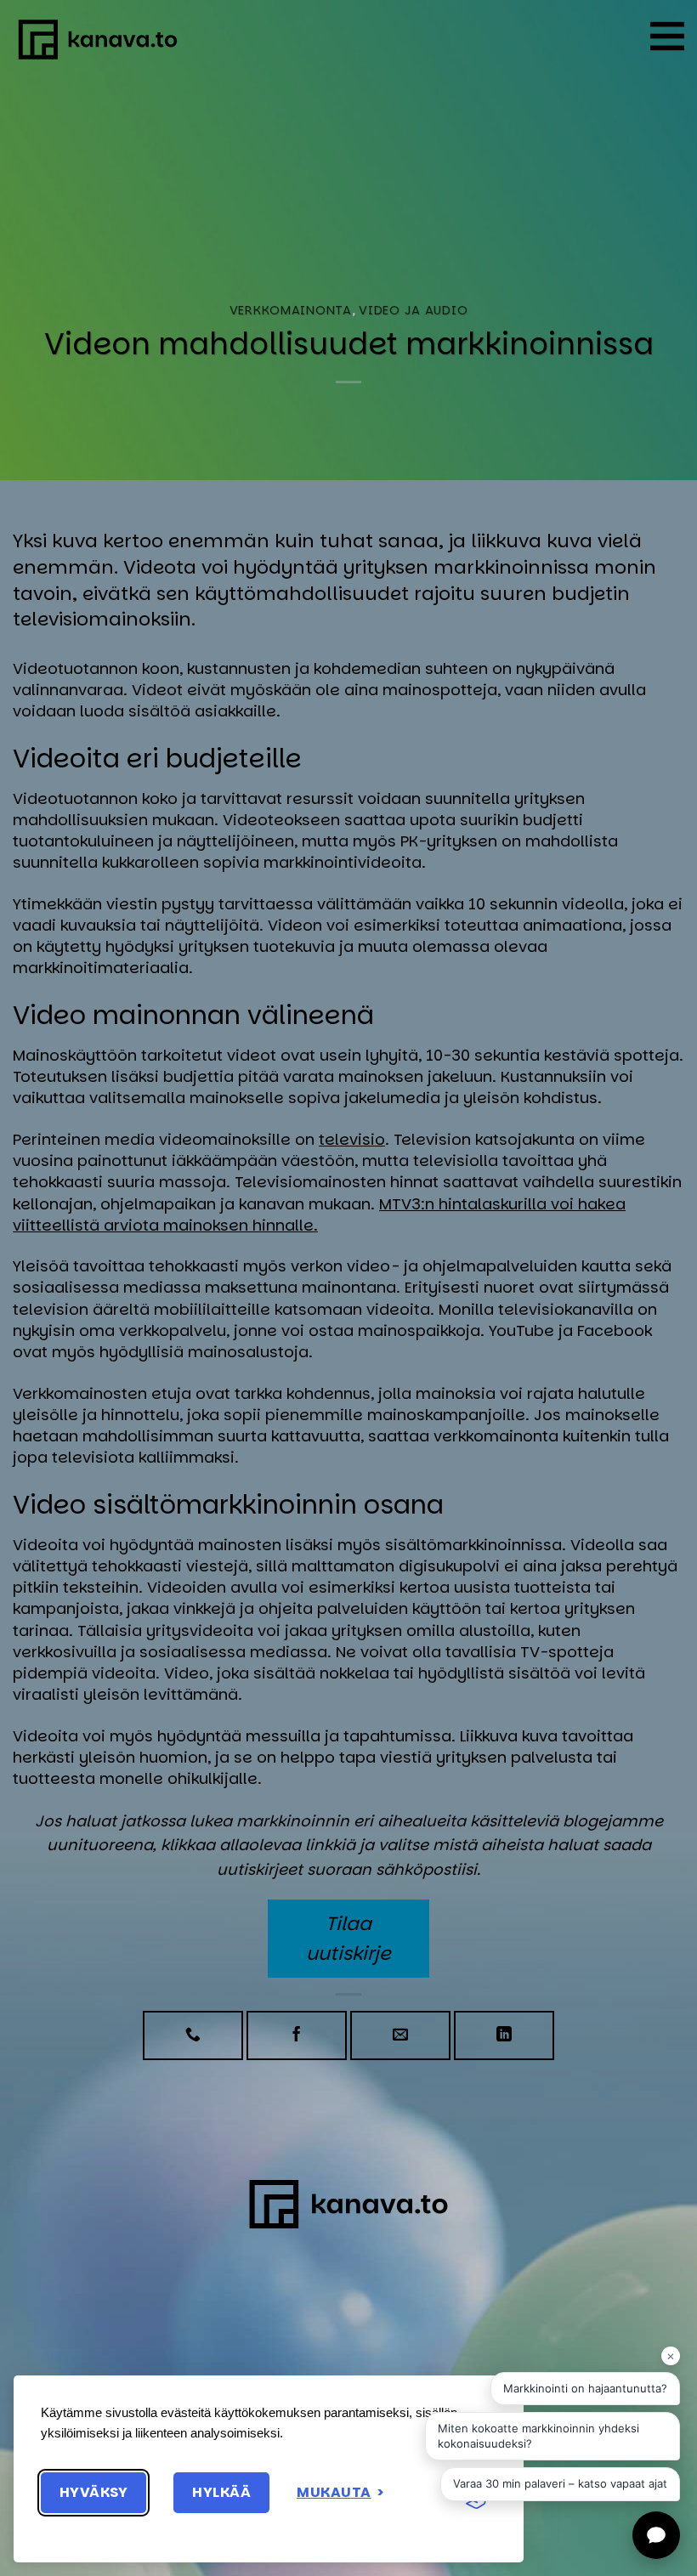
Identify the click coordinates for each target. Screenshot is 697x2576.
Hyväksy (93, 2492)
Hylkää (221, 2492)
